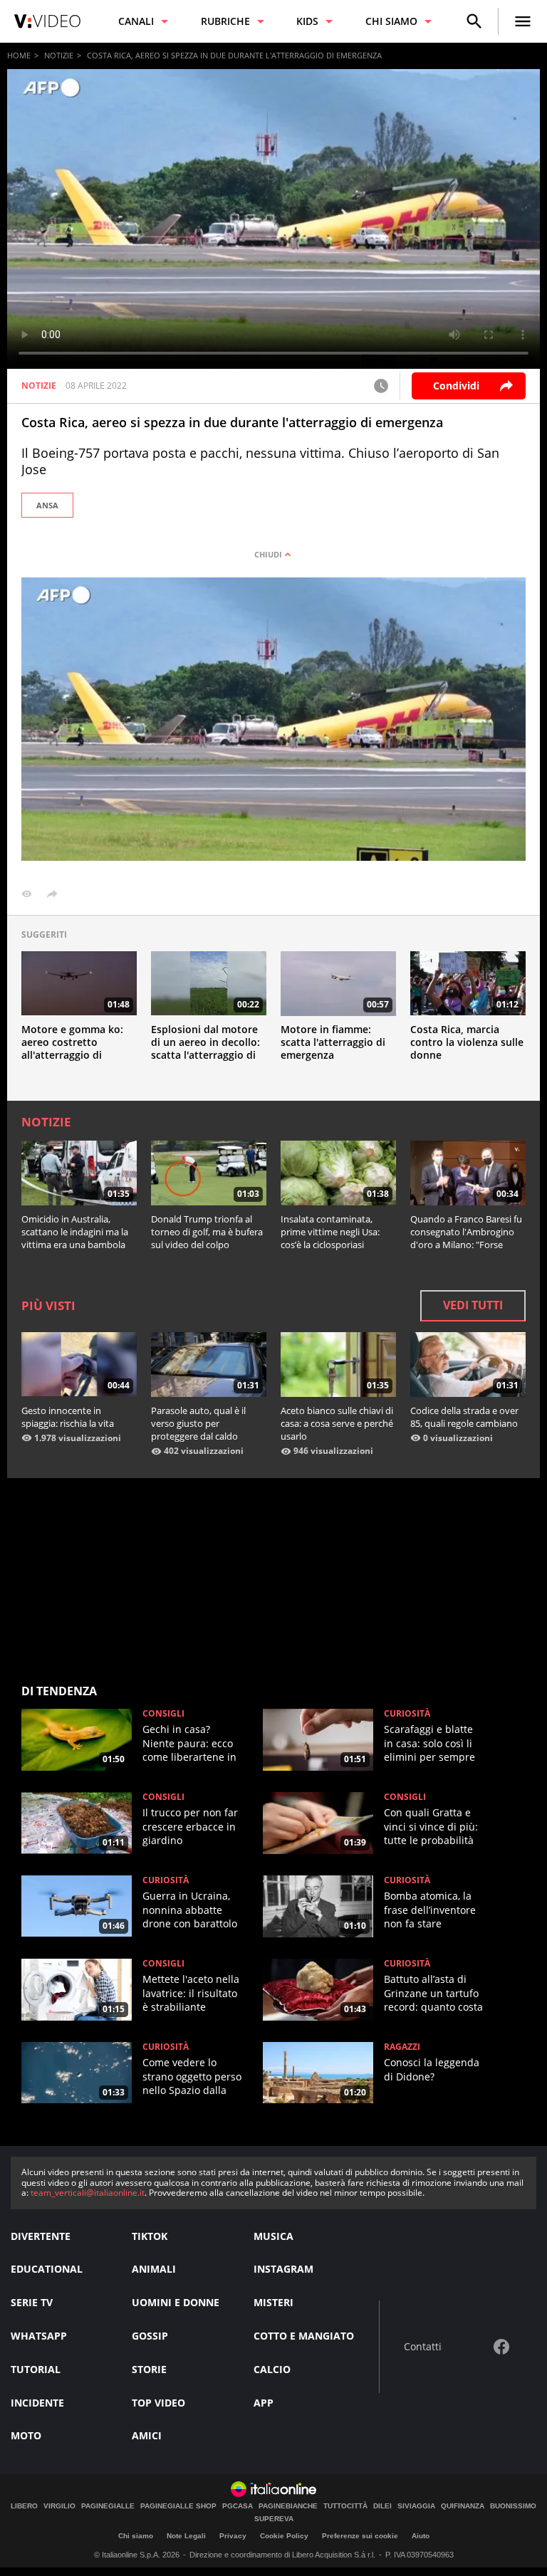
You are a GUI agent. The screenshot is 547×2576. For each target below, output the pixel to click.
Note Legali (186, 2536)
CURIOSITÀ (407, 1714)
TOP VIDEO (158, 2403)
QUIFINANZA (463, 2506)
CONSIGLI (163, 1714)
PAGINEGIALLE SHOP (178, 2506)
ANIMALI (154, 2269)
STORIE (149, 2369)
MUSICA (273, 2236)
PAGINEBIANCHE (288, 2506)
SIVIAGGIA (416, 2506)
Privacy (233, 2536)
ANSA (47, 505)
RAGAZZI (402, 2047)
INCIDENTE (37, 2403)
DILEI (382, 2506)
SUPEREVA (274, 2519)
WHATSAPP (39, 2336)
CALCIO (272, 2369)
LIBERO (24, 2506)
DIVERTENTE (41, 2236)
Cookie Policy (284, 2536)
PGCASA (238, 2506)
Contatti (423, 2347)
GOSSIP (150, 2336)
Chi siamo (136, 2536)
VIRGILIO (59, 2506)
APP (264, 2403)
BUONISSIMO (513, 2506)
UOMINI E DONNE (176, 2302)
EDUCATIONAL (47, 2269)
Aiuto (421, 2536)
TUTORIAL (36, 2369)
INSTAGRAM (283, 2269)
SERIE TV (32, 2302)
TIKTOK (150, 2236)
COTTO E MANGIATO (304, 2336)
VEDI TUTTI (473, 1305)
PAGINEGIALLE (108, 2506)
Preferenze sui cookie (360, 2536)
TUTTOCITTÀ (345, 2506)
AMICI (147, 2435)
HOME (19, 55)
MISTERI (273, 2302)
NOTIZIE (59, 55)
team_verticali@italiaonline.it (88, 2193)
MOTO (26, 2435)
